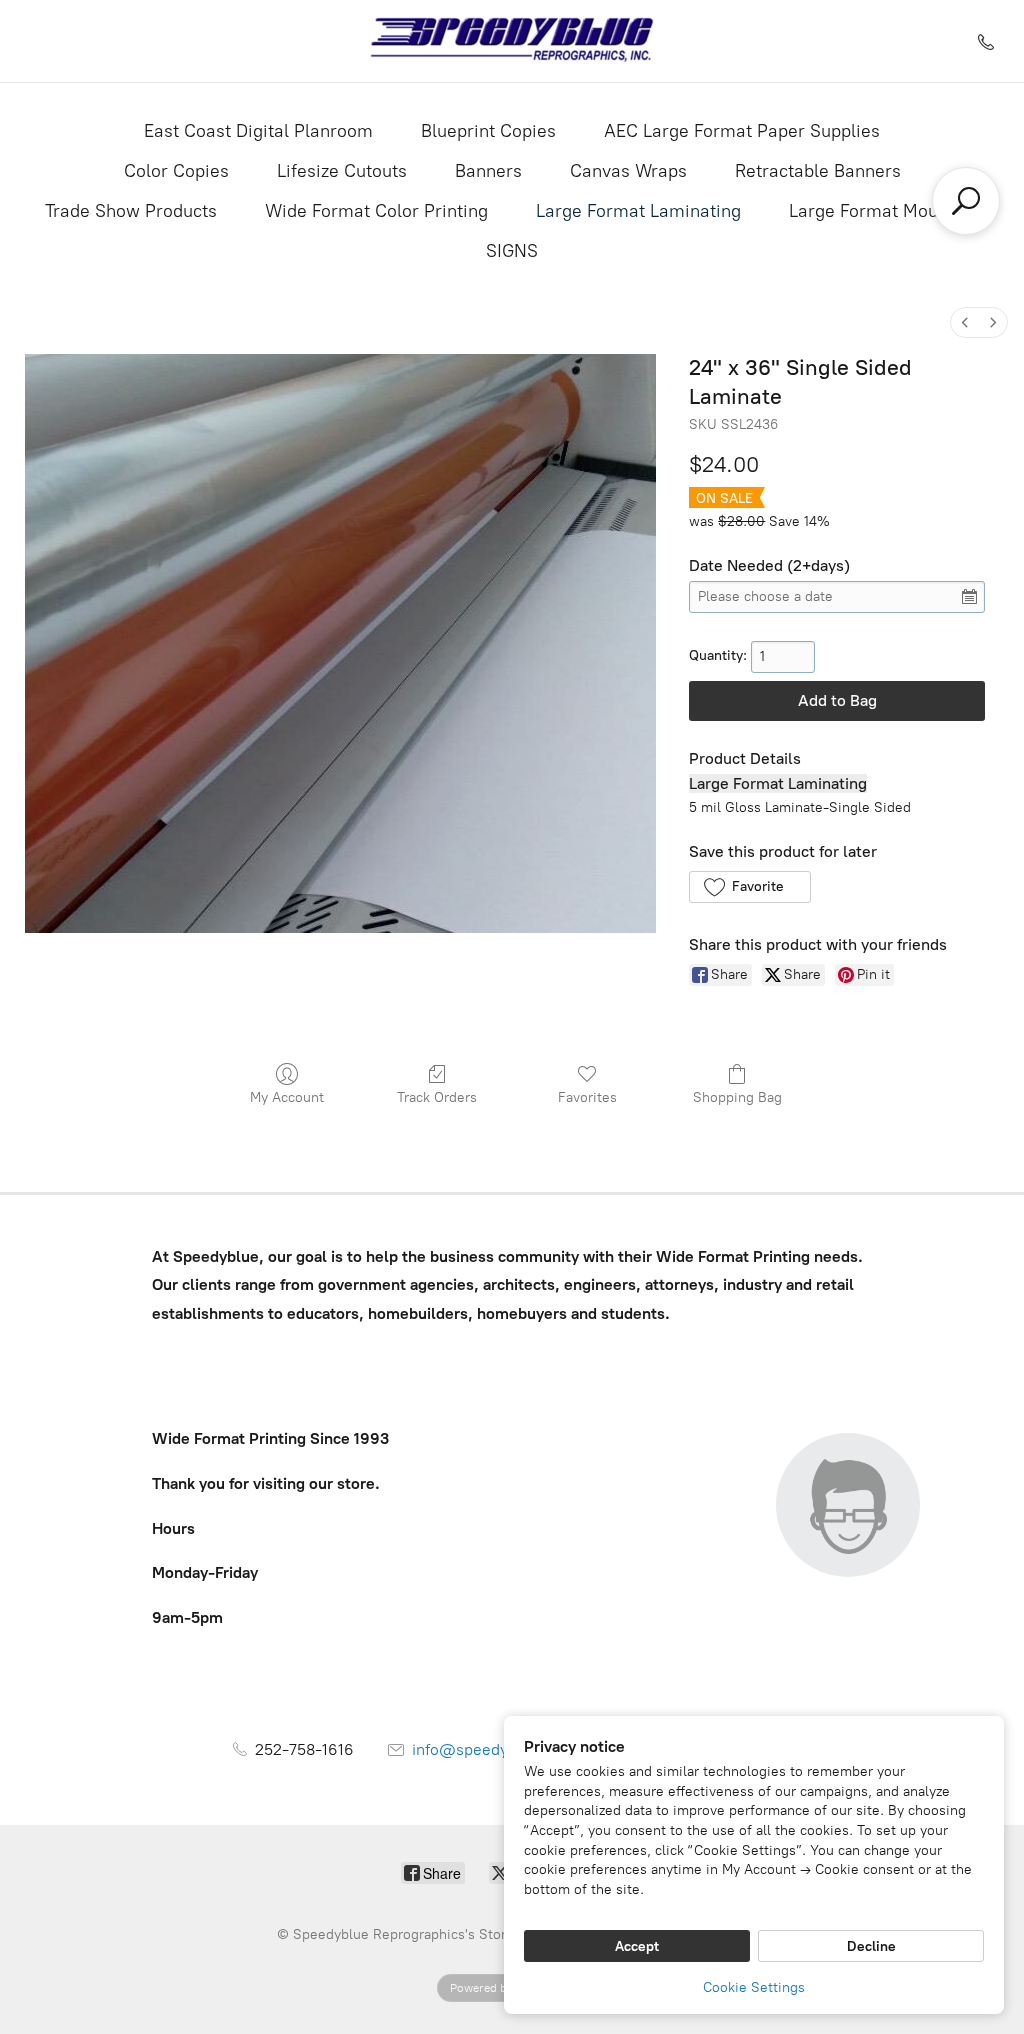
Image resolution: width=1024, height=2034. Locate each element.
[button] (749, 887)
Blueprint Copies (488, 131)
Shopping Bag (737, 1097)
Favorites (587, 1097)
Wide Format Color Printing (376, 211)
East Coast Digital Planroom (258, 131)
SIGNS (512, 251)
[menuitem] (965, 322)
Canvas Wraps (628, 171)
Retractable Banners (818, 171)
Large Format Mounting (884, 211)
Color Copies (176, 171)
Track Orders (437, 1097)
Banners (488, 171)
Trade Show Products (131, 211)
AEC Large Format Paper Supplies (742, 131)
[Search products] (966, 201)
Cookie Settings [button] (754, 1987)
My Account (287, 1097)
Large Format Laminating (638, 211)
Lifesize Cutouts (342, 171)
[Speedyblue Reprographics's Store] (512, 41)
